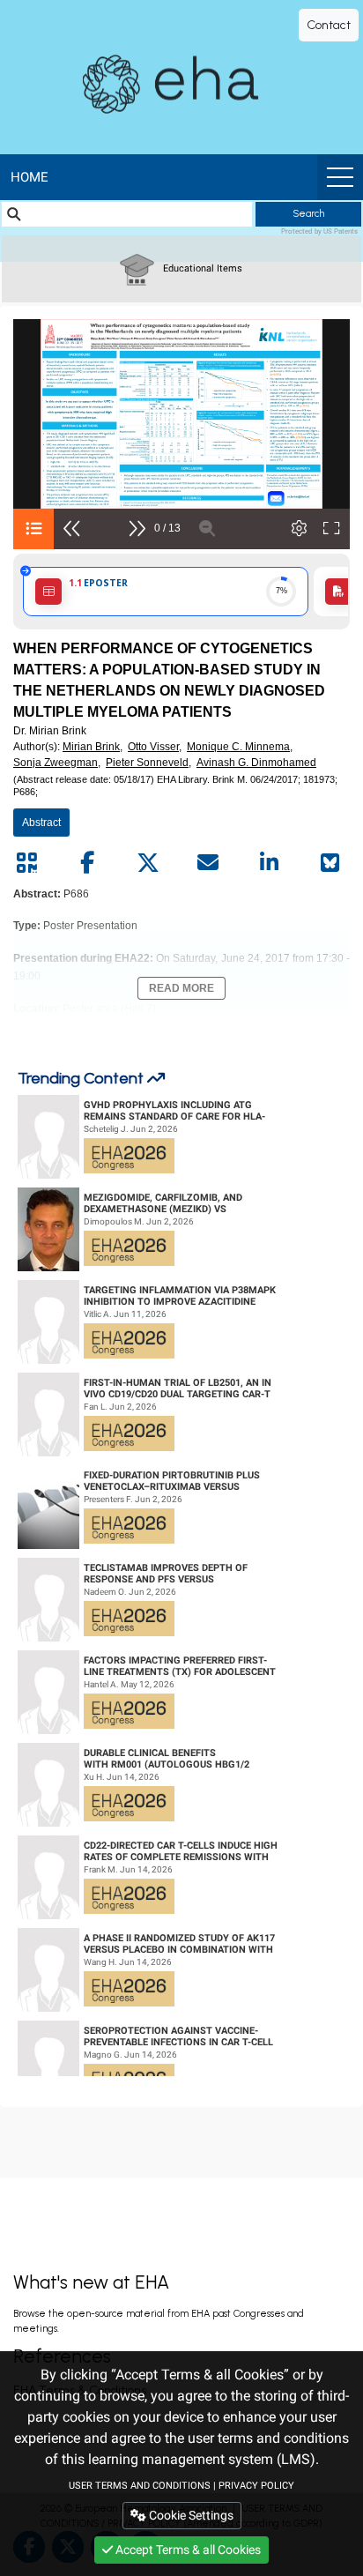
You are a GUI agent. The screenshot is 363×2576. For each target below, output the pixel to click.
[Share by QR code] (26, 863)
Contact (329, 25)
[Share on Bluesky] (330, 863)
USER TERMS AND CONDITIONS (140, 2486)
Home (30, 177)
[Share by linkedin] (269, 863)
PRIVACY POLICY (256, 2486)
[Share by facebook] (87, 863)
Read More (181, 988)
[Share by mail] (208, 863)
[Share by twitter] (148, 863)
